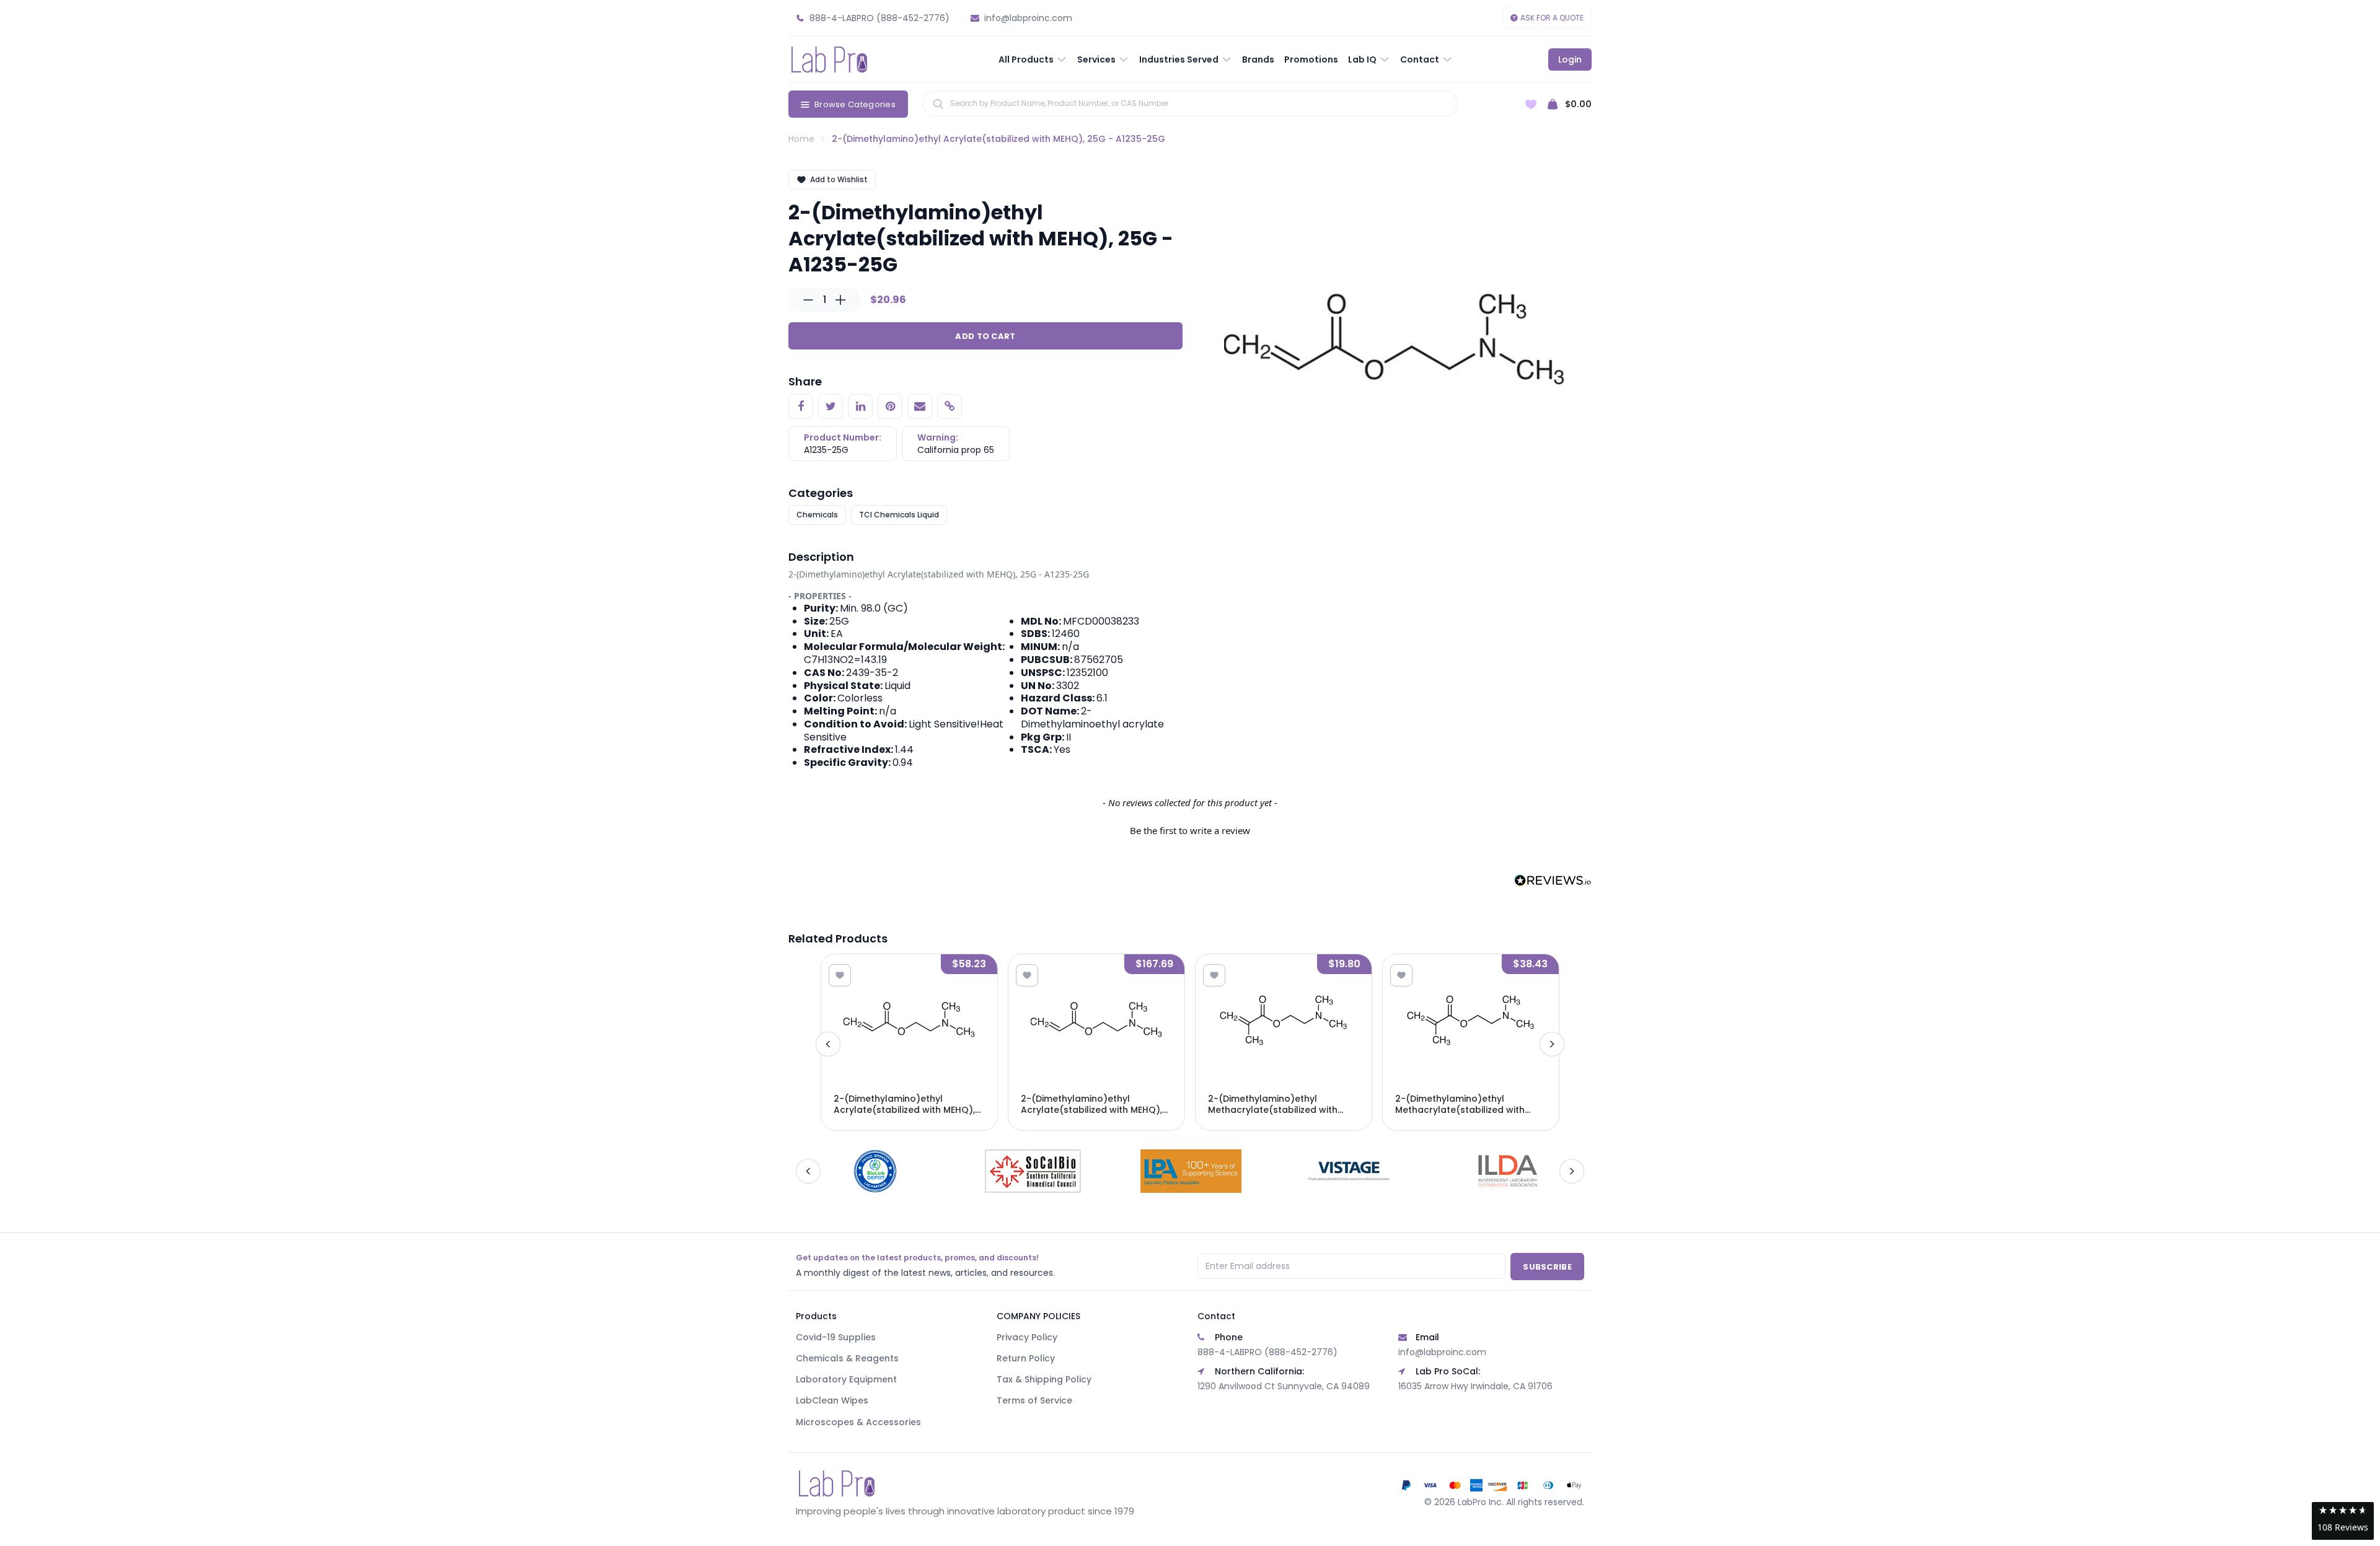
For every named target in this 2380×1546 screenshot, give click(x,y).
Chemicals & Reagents (847, 1358)
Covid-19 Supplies (836, 1337)
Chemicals (817, 515)
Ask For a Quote (1552, 18)
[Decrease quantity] (808, 300)
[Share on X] (831, 406)
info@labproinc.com (1442, 1352)
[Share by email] (920, 406)
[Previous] (828, 1044)
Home (801, 139)
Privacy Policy (1027, 1337)
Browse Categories (855, 104)
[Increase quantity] (840, 300)
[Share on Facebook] (801, 406)
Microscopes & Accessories (858, 1422)
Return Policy (1026, 1358)
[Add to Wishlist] (840, 975)
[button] (1190, 829)
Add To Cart (985, 336)
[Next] (1552, 1044)
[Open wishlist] (1531, 104)
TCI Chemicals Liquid (899, 515)
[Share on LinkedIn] (860, 406)
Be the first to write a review (1190, 830)
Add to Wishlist (839, 179)
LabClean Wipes (832, 1400)
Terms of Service (1034, 1400)
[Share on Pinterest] (890, 406)
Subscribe (1547, 1267)
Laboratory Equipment (846, 1379)
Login (1570, 59)
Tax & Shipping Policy (1044, 1379)
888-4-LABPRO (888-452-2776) (1267, 1352)
